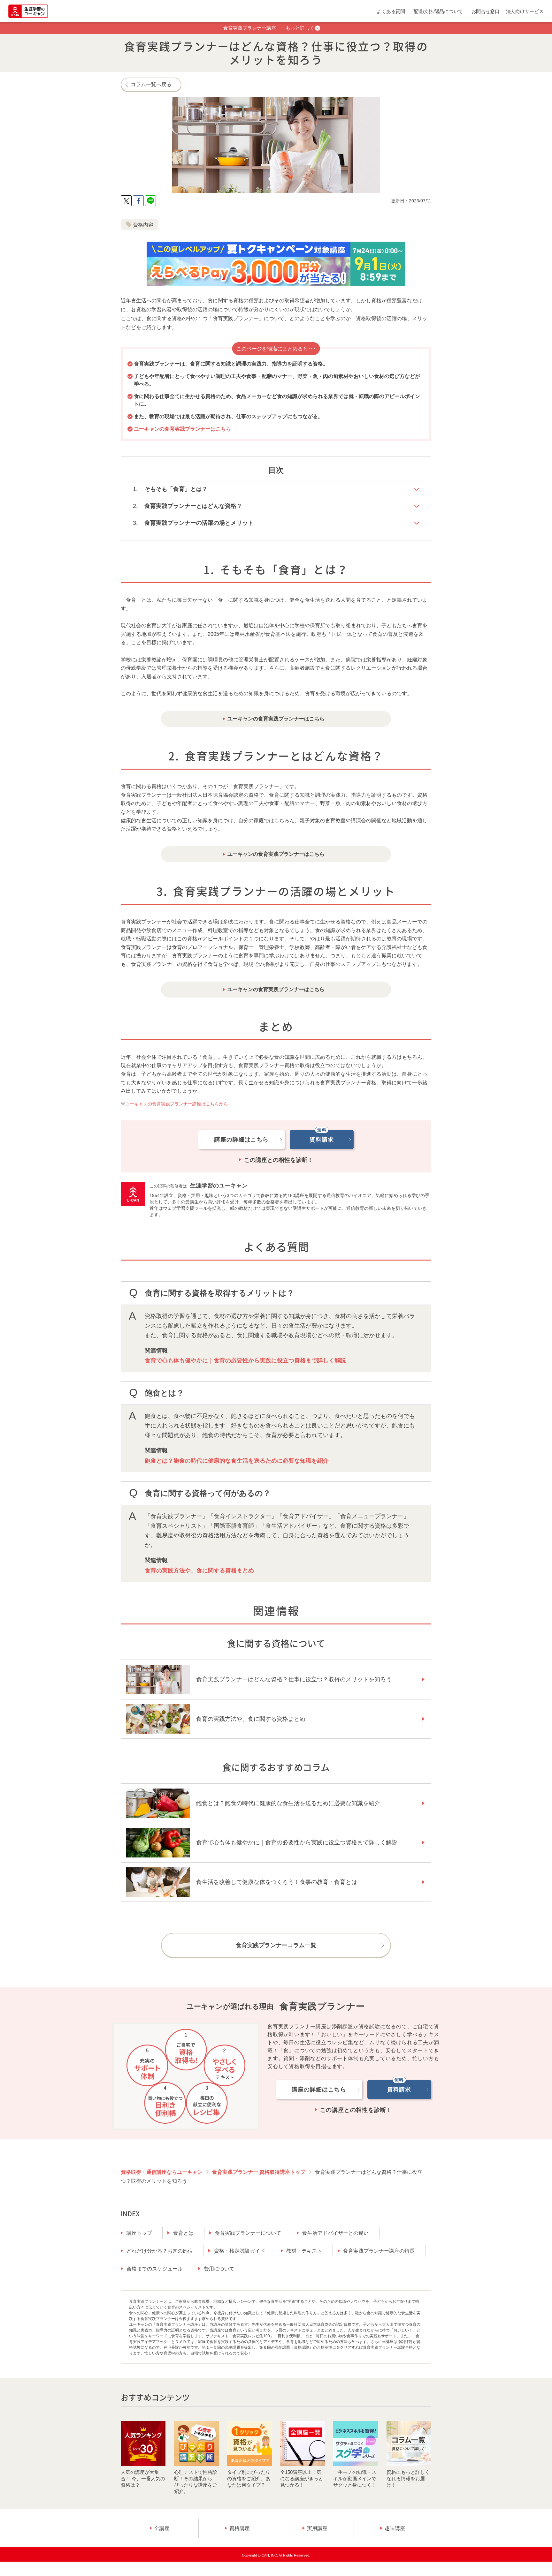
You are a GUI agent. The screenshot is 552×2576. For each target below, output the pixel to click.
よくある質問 (391, 11)
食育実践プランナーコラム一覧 (276, 1945)
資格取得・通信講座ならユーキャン (162, 2172)
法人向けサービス (525, 11)
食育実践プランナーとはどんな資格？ (193, 506)
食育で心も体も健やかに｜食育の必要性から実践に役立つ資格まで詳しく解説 (245, 1360)
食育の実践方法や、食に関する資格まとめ (199, 1570)
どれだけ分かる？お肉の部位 (160, 2251)
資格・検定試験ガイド (240, 2251)
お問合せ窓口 (486, 11)
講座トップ (139, 2233)
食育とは (183, 2233)
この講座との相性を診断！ (279, 1160)
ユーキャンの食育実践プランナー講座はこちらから (177, 1104)
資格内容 (143, 225)
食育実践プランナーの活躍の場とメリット (199, 523)
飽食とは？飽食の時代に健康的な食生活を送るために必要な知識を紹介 (237, 1461)
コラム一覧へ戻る (151, 84)
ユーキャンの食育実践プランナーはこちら (182, 429)
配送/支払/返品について (438, 11)
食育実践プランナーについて (248, 2233)
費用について (219, 2269)
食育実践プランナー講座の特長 (379, 2251)
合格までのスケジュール (155, 2269)
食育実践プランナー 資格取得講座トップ (259, 2172)
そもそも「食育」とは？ (176, 489)
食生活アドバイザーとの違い (335, 2233)
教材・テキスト (304, 2251)
